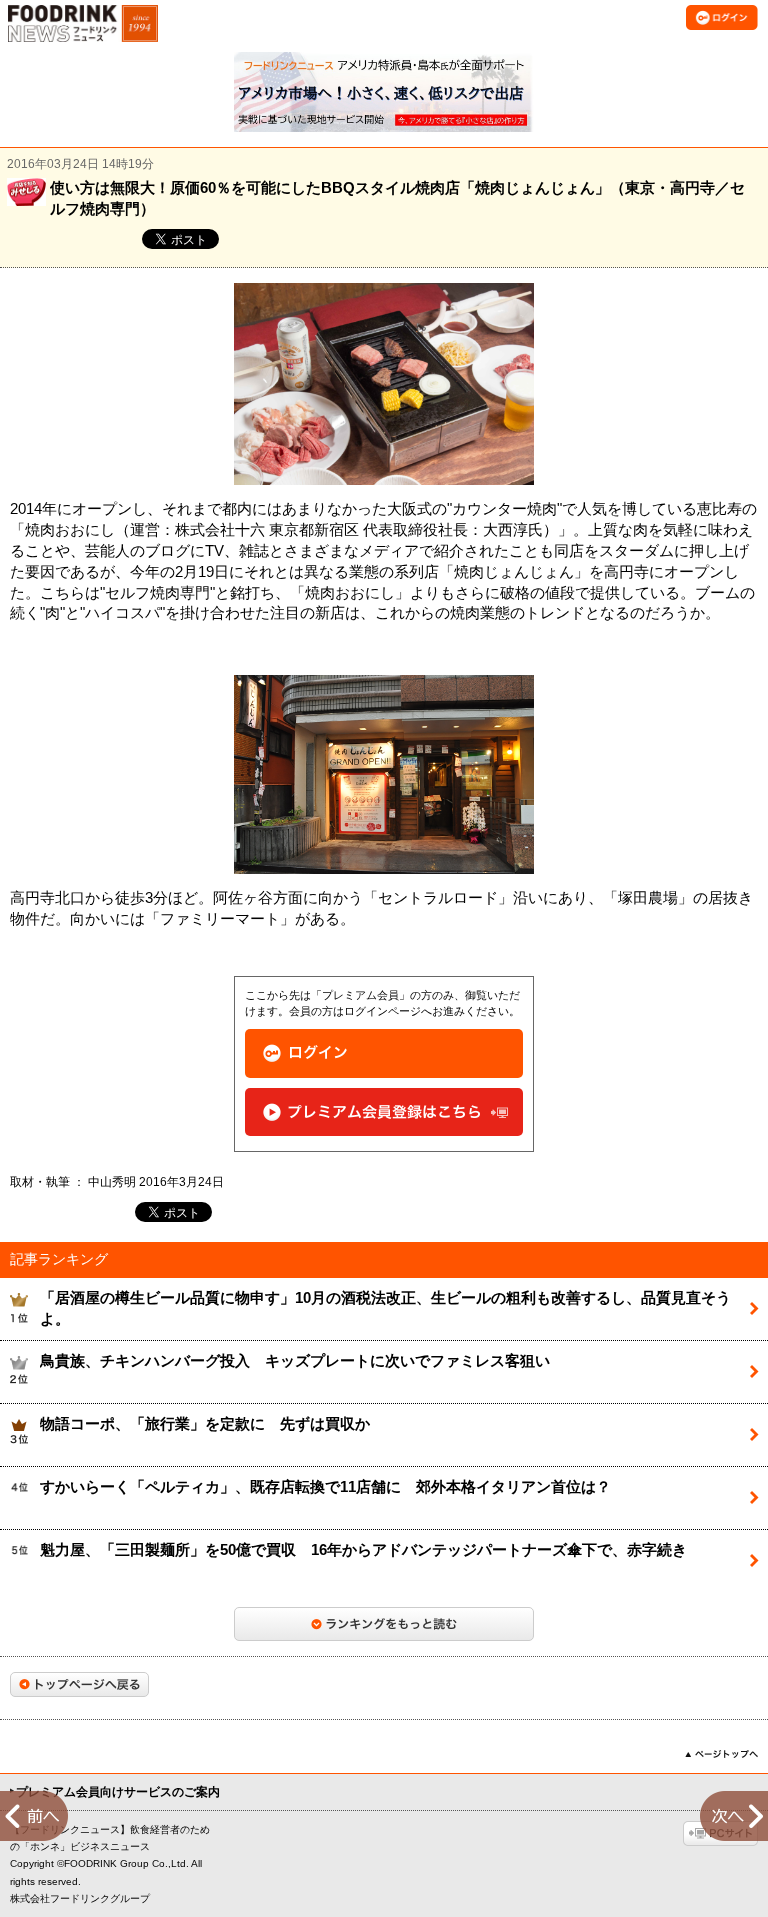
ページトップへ (721, 1754)
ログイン (384, 1053)
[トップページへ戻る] (79, 1684)
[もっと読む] (384, 1624)
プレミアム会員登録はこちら (384, 1112)
